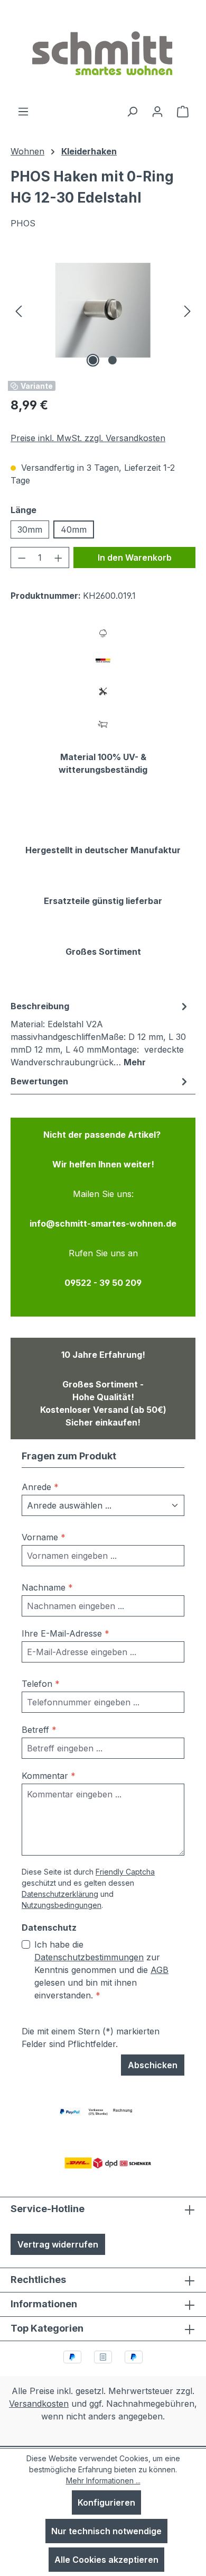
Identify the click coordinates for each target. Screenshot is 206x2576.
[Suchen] (132, 111)
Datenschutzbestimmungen (89, 1957)
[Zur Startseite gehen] (103, 52)
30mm (30, 529)
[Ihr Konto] (157, 111)
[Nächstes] (188, 310)
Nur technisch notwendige (106, 2531)
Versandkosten (39, 2404)
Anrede (40, 1487)
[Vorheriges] (18, 310)
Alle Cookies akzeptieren (106, 2560)
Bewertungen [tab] (39, 1081)
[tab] (100, 1034)
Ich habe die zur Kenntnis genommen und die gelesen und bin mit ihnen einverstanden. (101, 1970)
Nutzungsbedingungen (62, 1905)
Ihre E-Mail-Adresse (65, 1633)
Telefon (41, 1684)
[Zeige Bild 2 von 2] (113, 360)
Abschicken (153, 2065)
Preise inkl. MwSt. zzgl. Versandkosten (88, 438)
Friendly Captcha (125, 1872)
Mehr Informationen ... (103, 2481)
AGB (160, 1970)
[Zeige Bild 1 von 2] (93, 360)
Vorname (44, 1537)
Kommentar (49, 1776)
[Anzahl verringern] (22, 558)
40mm (74, 529)
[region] (103, 310)
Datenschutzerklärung (60, 1894)
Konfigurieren (106, 2502)
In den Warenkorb (135, 558)
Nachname (47, 1587)
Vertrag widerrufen (58, 2244)
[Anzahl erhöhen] (59, 558)
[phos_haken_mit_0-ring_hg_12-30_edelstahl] (103, 310)
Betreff (39, 1730)
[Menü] (23, 111)
